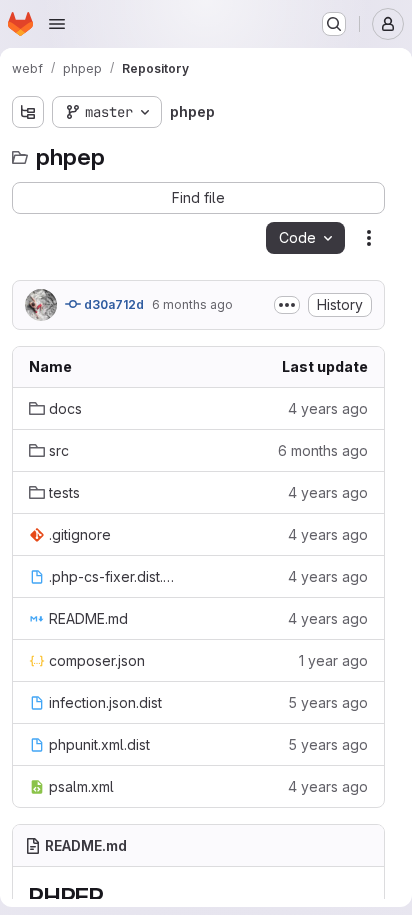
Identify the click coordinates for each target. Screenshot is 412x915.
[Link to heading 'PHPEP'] (117, 897)
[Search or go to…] (334, 24)
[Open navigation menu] (57, 24)
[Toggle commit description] (287, 305)
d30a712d (112, 304)
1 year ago (333, 660)
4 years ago (328, 408)
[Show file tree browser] (28, 112)
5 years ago (328, 702)
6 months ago (192, 304)
